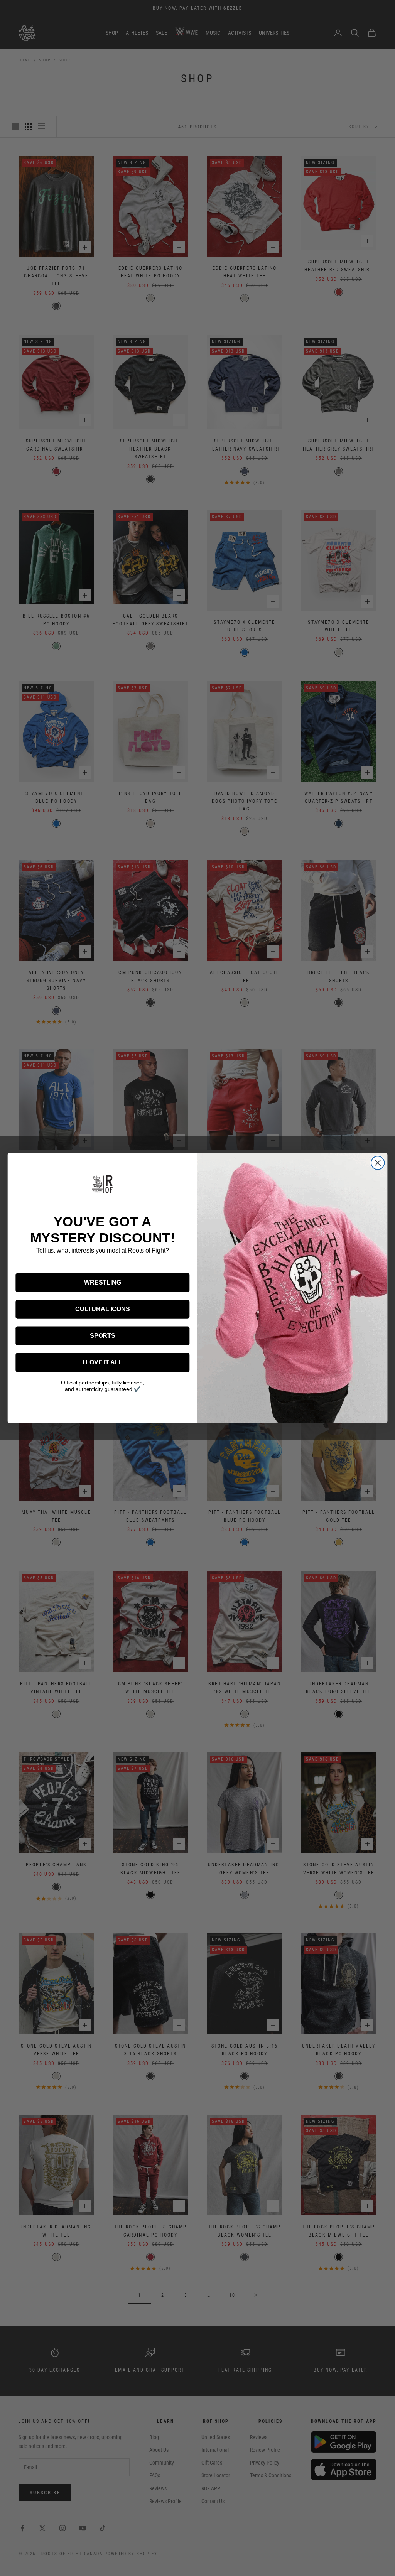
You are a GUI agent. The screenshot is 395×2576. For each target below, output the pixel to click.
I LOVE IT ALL (102, 1362)
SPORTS (103, 1336)
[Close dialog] (378, 1163)
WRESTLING (103, 1282)
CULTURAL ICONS (103, 1309)
